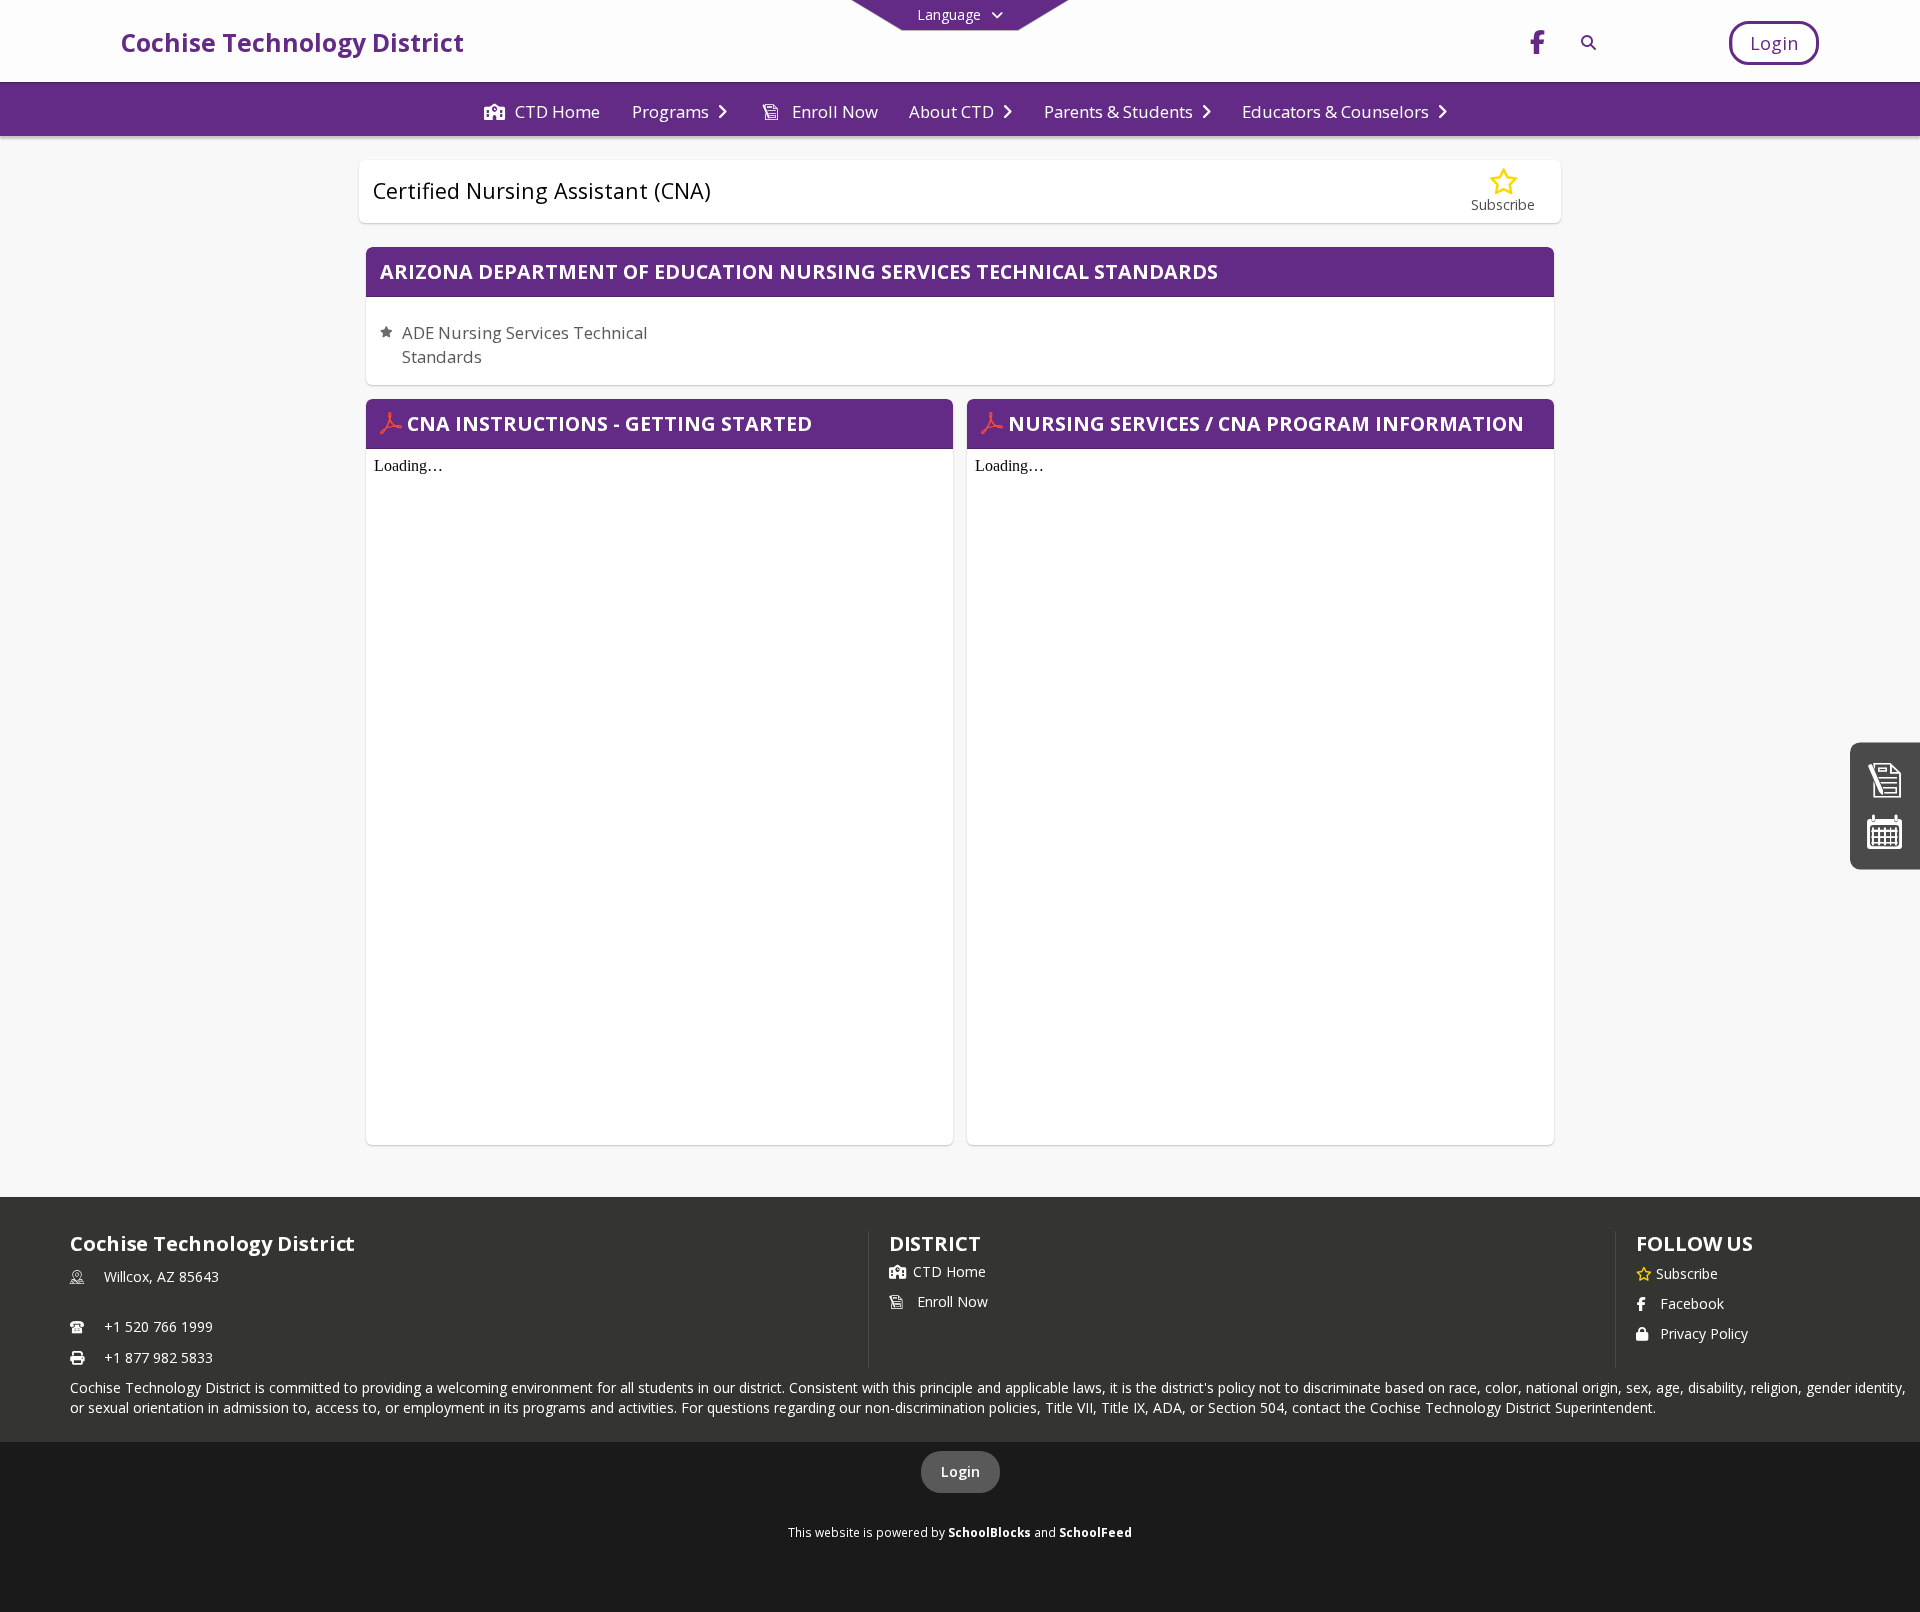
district (935, 1243)
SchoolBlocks (989, 1532)
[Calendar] (1885, 831)
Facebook (1692, 1303)
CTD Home (949, 1271)
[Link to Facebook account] (1537, 45)
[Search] (1585, 42)
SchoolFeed (1095, 1532)
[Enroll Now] (1885, 780)
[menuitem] (542, 110)
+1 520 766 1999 (158, 1326)
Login (960, 1471)
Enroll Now (952, 1301)
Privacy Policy (1704, 1333)
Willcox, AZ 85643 (161, 1276)
